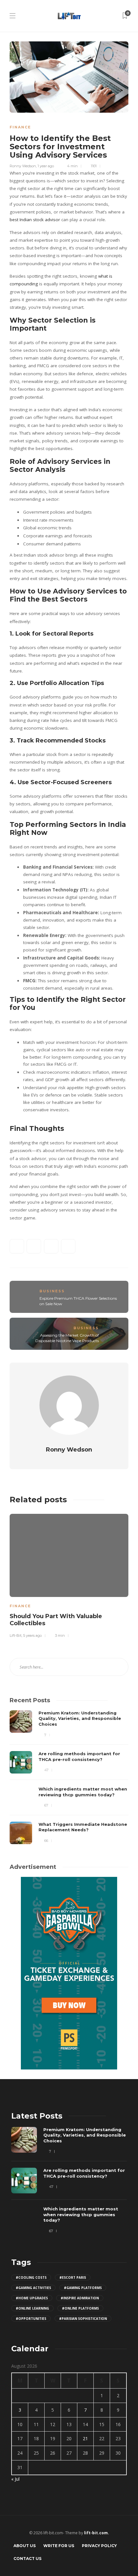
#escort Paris (73, 2277)
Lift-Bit (16, 1635)
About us (25, 2546)
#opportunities (31, 2319)
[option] (69, 1575)
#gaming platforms (83, 2288)
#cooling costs (31, 2277)
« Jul (15, 2479)
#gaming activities (33, 2288)
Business (52, 1291)
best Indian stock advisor (35, 220)
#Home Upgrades (32, 2298)
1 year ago (46, 166)
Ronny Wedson (23, 166)
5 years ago (32, 1635)
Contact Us (27, 2559)
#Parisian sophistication (83, 2319)
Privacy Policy (99, 2546)
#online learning (32, 2308)
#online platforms (80, 2308)
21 (85, 2438)
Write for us (59, 2546)
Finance (20, 127)
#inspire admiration (80, 2298)
